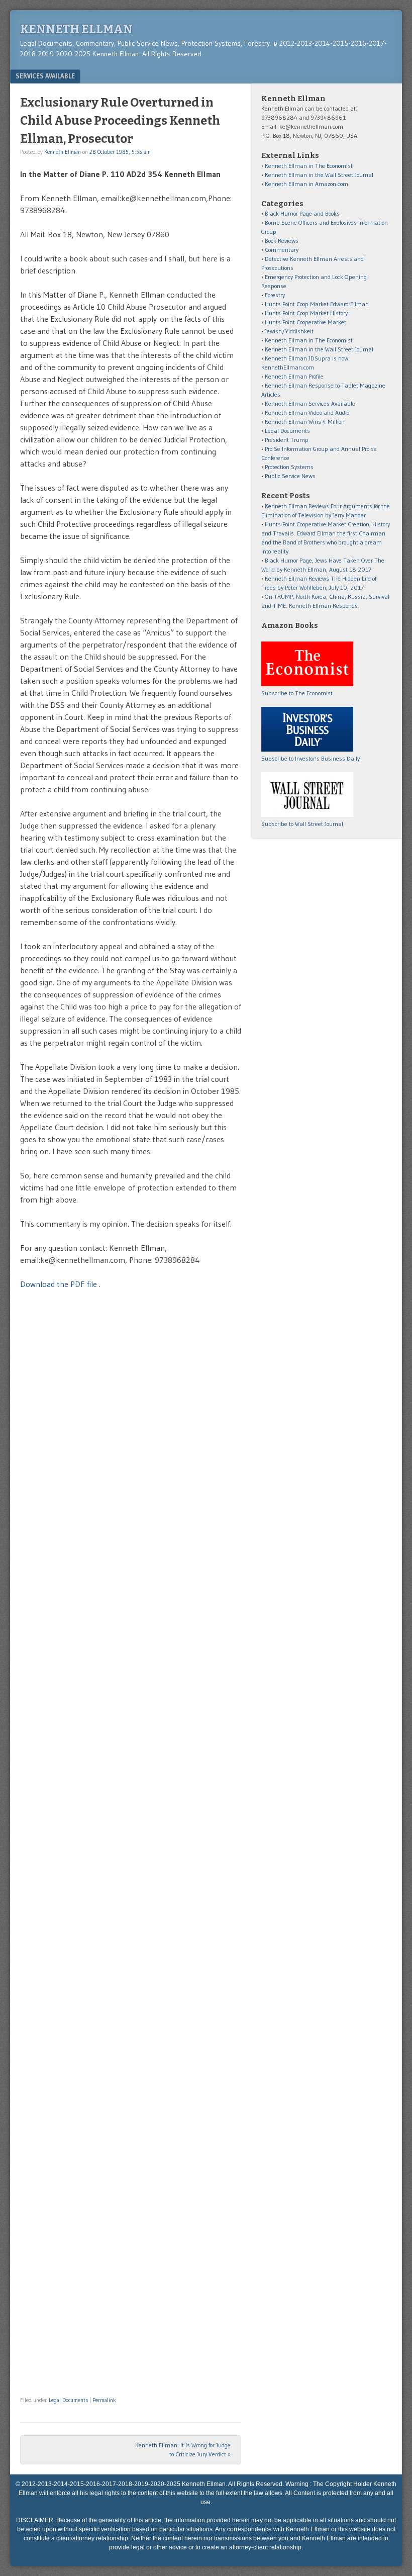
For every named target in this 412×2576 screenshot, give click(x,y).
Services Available (45, 76)
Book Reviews (282, 241)
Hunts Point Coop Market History (306, 313)
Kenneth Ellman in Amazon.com (306, 184)
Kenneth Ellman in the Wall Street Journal (319, 175)
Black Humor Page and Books (302, 213)
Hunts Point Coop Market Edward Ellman (317, 304)
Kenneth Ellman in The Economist (309, 166)
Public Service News (290, 476)
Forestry (275, 295)
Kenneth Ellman (76, 29)
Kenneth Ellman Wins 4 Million (305, 422)
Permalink (104, 2400)
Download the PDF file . (60, 1284)
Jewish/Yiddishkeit (289, 331)
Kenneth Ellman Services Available (310, 403)
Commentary (282, 250)
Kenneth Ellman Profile (294, 376)
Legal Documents (68, 2400)
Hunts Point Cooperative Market (305, 322)
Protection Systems (289, 467)
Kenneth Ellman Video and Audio (307, 412)
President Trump (287, 440)
